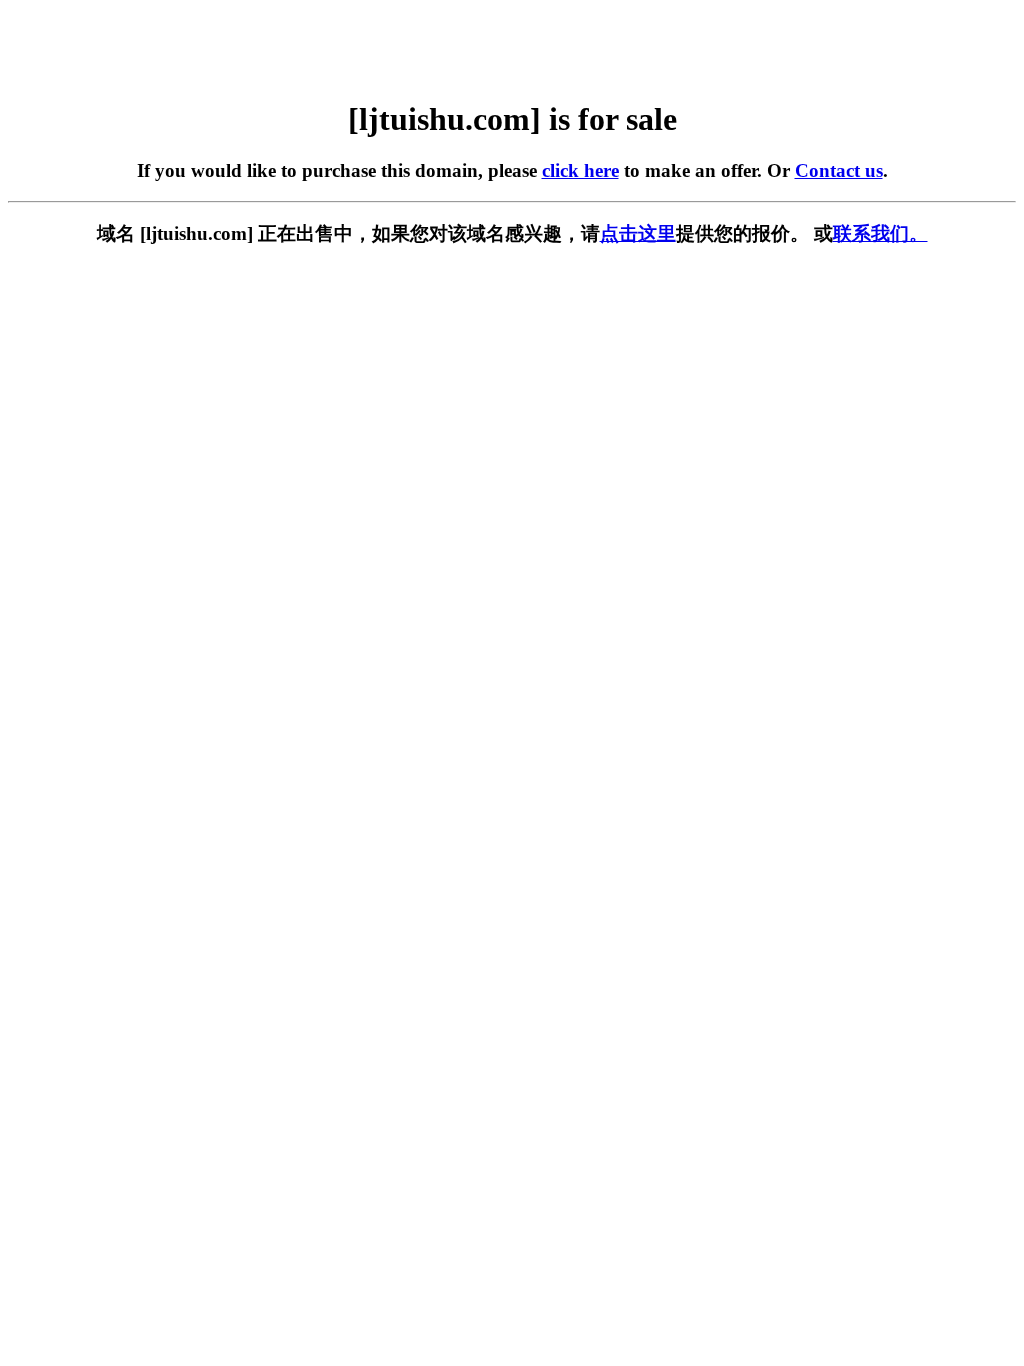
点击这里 (638, 233)
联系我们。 (880, 233)
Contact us (839, 170)
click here (580, 170)
